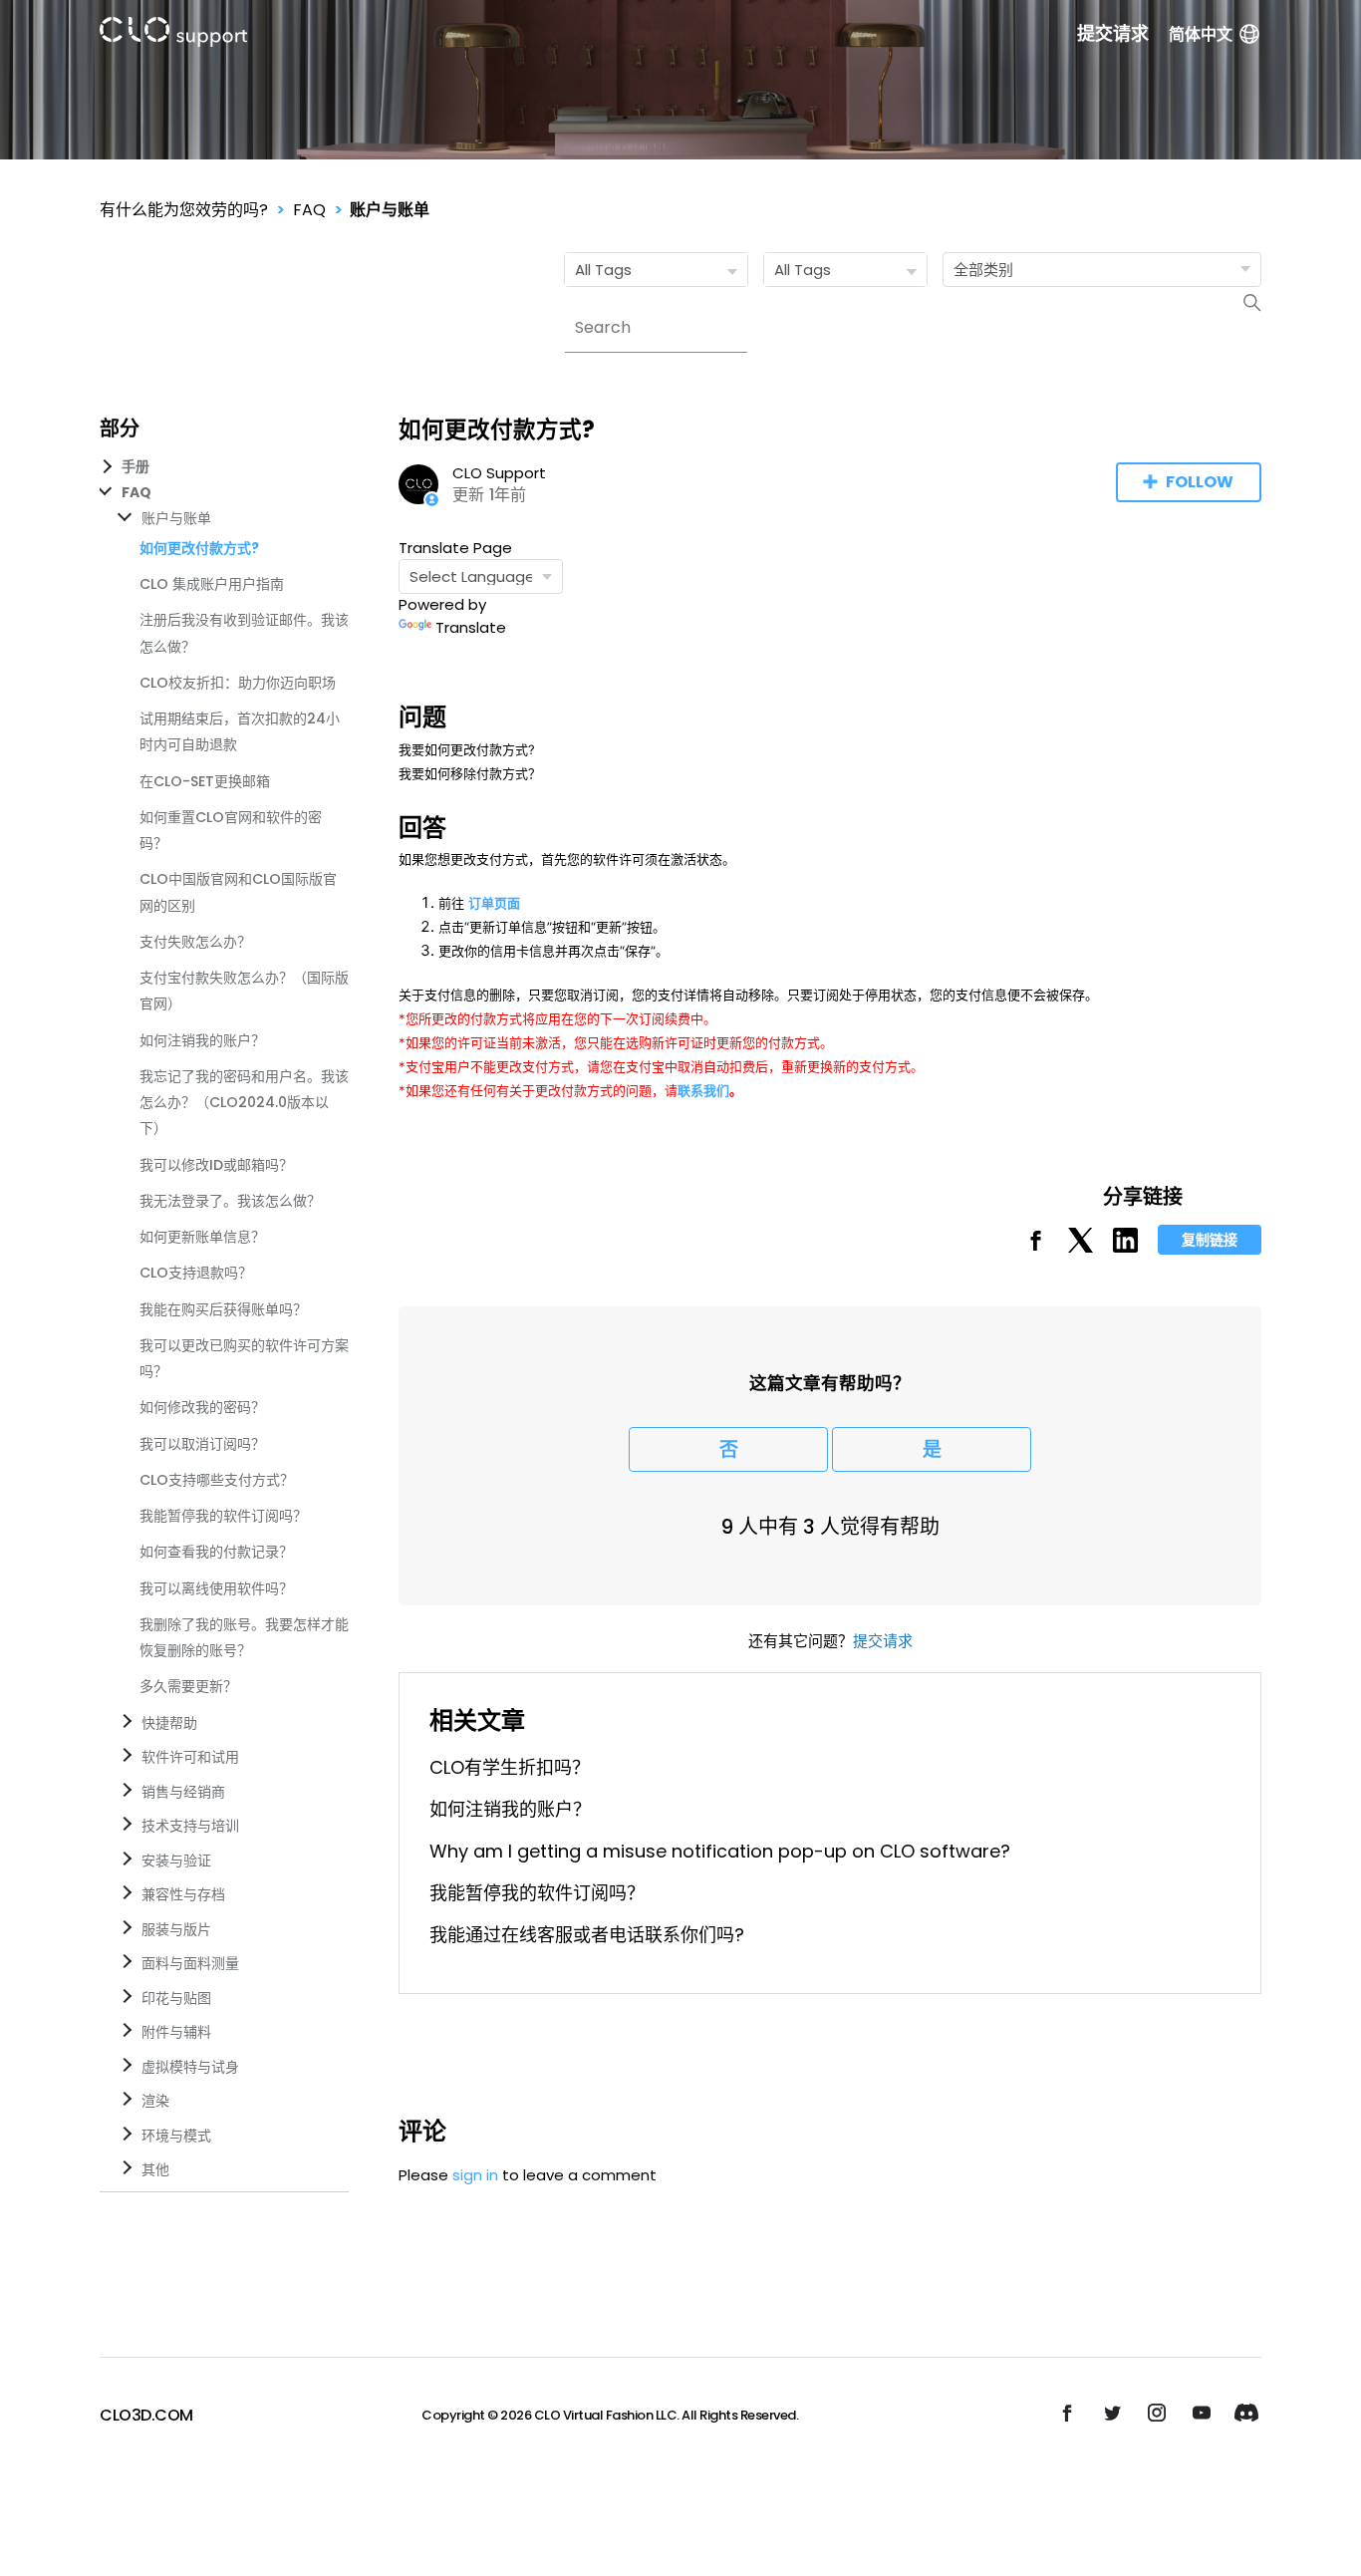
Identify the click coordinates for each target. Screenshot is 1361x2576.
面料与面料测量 (190, 1963)
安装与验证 (176, 1860)
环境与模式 (176, 2136)
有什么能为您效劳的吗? (184, 210)
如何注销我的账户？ (202, 1040)
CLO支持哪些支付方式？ (217, 1480)
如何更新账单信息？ (202, 1237)
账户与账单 (390, 210)
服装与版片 (176, 1929)
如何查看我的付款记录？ (216, 1552)
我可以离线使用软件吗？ (216, 1588)
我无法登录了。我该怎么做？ (230, 1201)
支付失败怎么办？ (195, 942)
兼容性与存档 (183, 1894)
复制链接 (1210, 1240)
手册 (136, 466)
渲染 (155, 2101)
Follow (1200, 482)
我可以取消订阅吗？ (202, 1444)
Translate (471, 627)
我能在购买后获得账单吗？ (223, 1309)
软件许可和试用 (190, 1757)
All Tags (603, 270)
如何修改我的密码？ (202, 1407)
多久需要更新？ (188, 1686)
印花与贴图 (176, 1998)
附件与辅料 (176, 2032)
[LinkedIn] (1125, 1247)
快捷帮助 (169, 1723)
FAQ (309, 210)
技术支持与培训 (190, 1826)
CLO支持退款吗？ (196, 1273)
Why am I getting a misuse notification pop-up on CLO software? (720, 1851)
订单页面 (494, 903)
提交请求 (1113, 34)
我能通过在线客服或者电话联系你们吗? (587, 1935)
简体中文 (1201, 34)
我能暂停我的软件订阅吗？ (223, 1516)
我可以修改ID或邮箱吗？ (216, 1165)
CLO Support (499, 473)
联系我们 (703, 1090)
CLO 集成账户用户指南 (212, 584)
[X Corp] (1081, 1247)
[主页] (173, 35)
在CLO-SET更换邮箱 (205, 781)
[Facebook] (1036, 1247)
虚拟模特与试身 (190, 2067)
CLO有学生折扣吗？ (510, 1767)
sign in (475, 2175)
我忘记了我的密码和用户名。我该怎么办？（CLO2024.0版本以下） (244, 1103)
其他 (155, 2169)
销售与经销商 (183, 1792)
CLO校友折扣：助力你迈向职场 (238, 683)
